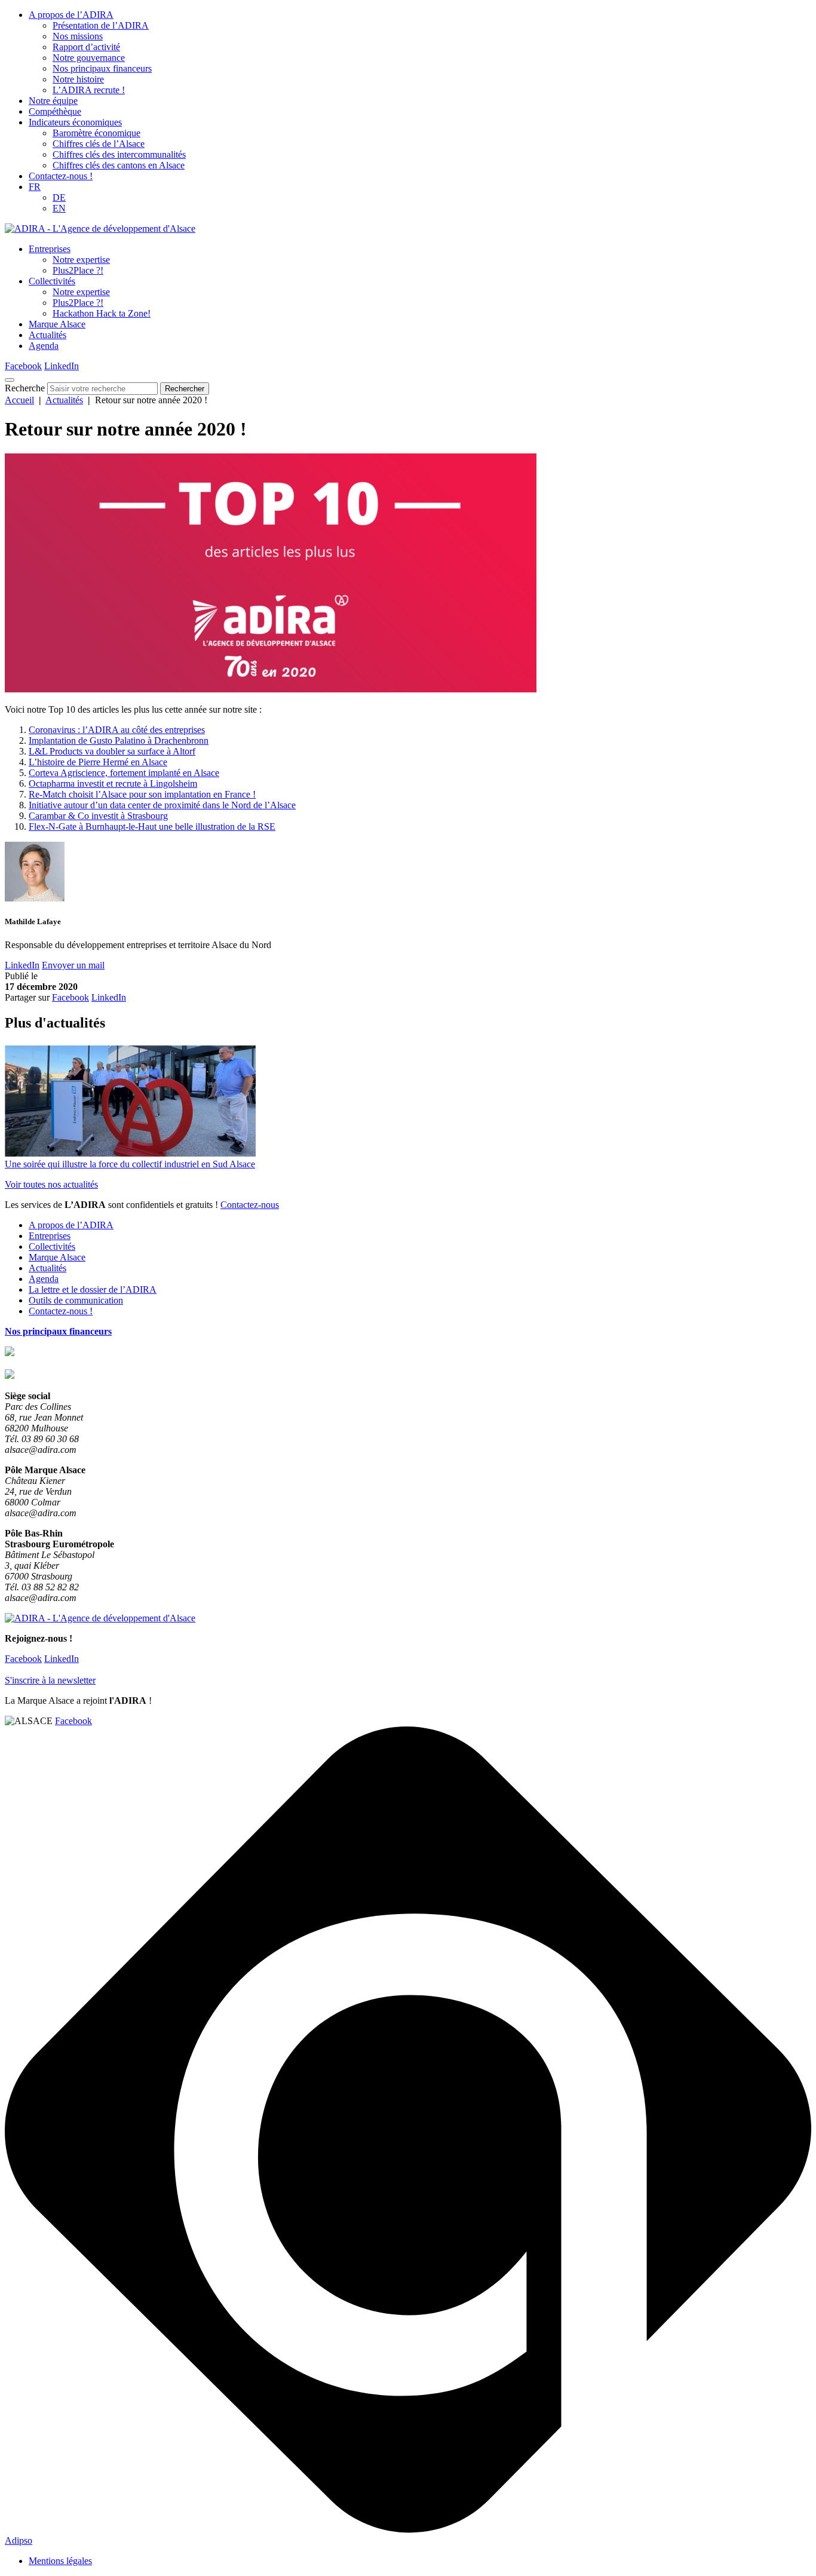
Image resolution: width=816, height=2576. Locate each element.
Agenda (44, 346)
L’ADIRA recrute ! (89, 90)
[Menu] (10, 380)
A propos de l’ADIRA (71, 15)
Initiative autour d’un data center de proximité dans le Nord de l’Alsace (162, 805)
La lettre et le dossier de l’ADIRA (93, 1289)
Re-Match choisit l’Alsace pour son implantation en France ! (142, 794)
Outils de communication (76, 1300)
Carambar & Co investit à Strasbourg (98, 816)
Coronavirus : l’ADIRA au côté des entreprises (117, 730)
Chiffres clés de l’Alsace (99, 144)
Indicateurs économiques (75, 122)
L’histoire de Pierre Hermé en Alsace (98, 762)
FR (35, 187)
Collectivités (52, 281)
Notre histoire (78, 79)
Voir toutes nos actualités (51, 1184)
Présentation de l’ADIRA (101, 25)
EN (59, 208)
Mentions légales (60, 2561)
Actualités (47, 335)
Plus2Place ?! (78, 270)
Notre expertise (81, 260)
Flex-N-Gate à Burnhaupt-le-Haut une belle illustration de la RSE (152, 827)
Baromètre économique (96, 133)
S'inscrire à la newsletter (50, 1680)
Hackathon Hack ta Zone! (102, 313)
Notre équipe (53, 101)
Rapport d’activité (86, 47)
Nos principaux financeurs (102, 68)
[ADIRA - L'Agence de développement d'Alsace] (100, 229)
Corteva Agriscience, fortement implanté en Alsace (124, 773)
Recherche (25, 388)
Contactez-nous (250, 1205)
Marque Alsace (57, 324)
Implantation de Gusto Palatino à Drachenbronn (119, 740)
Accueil (19, 400)
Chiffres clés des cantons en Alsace (119, 165)
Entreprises (50, 249)
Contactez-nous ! (61, 176)
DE (59, 197)
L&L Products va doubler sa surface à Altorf (112, 751)
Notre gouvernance (89, 58)
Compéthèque (55, 111)
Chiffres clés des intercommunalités (119, 154)
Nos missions (78, 36)
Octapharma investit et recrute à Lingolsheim (113, 783)
